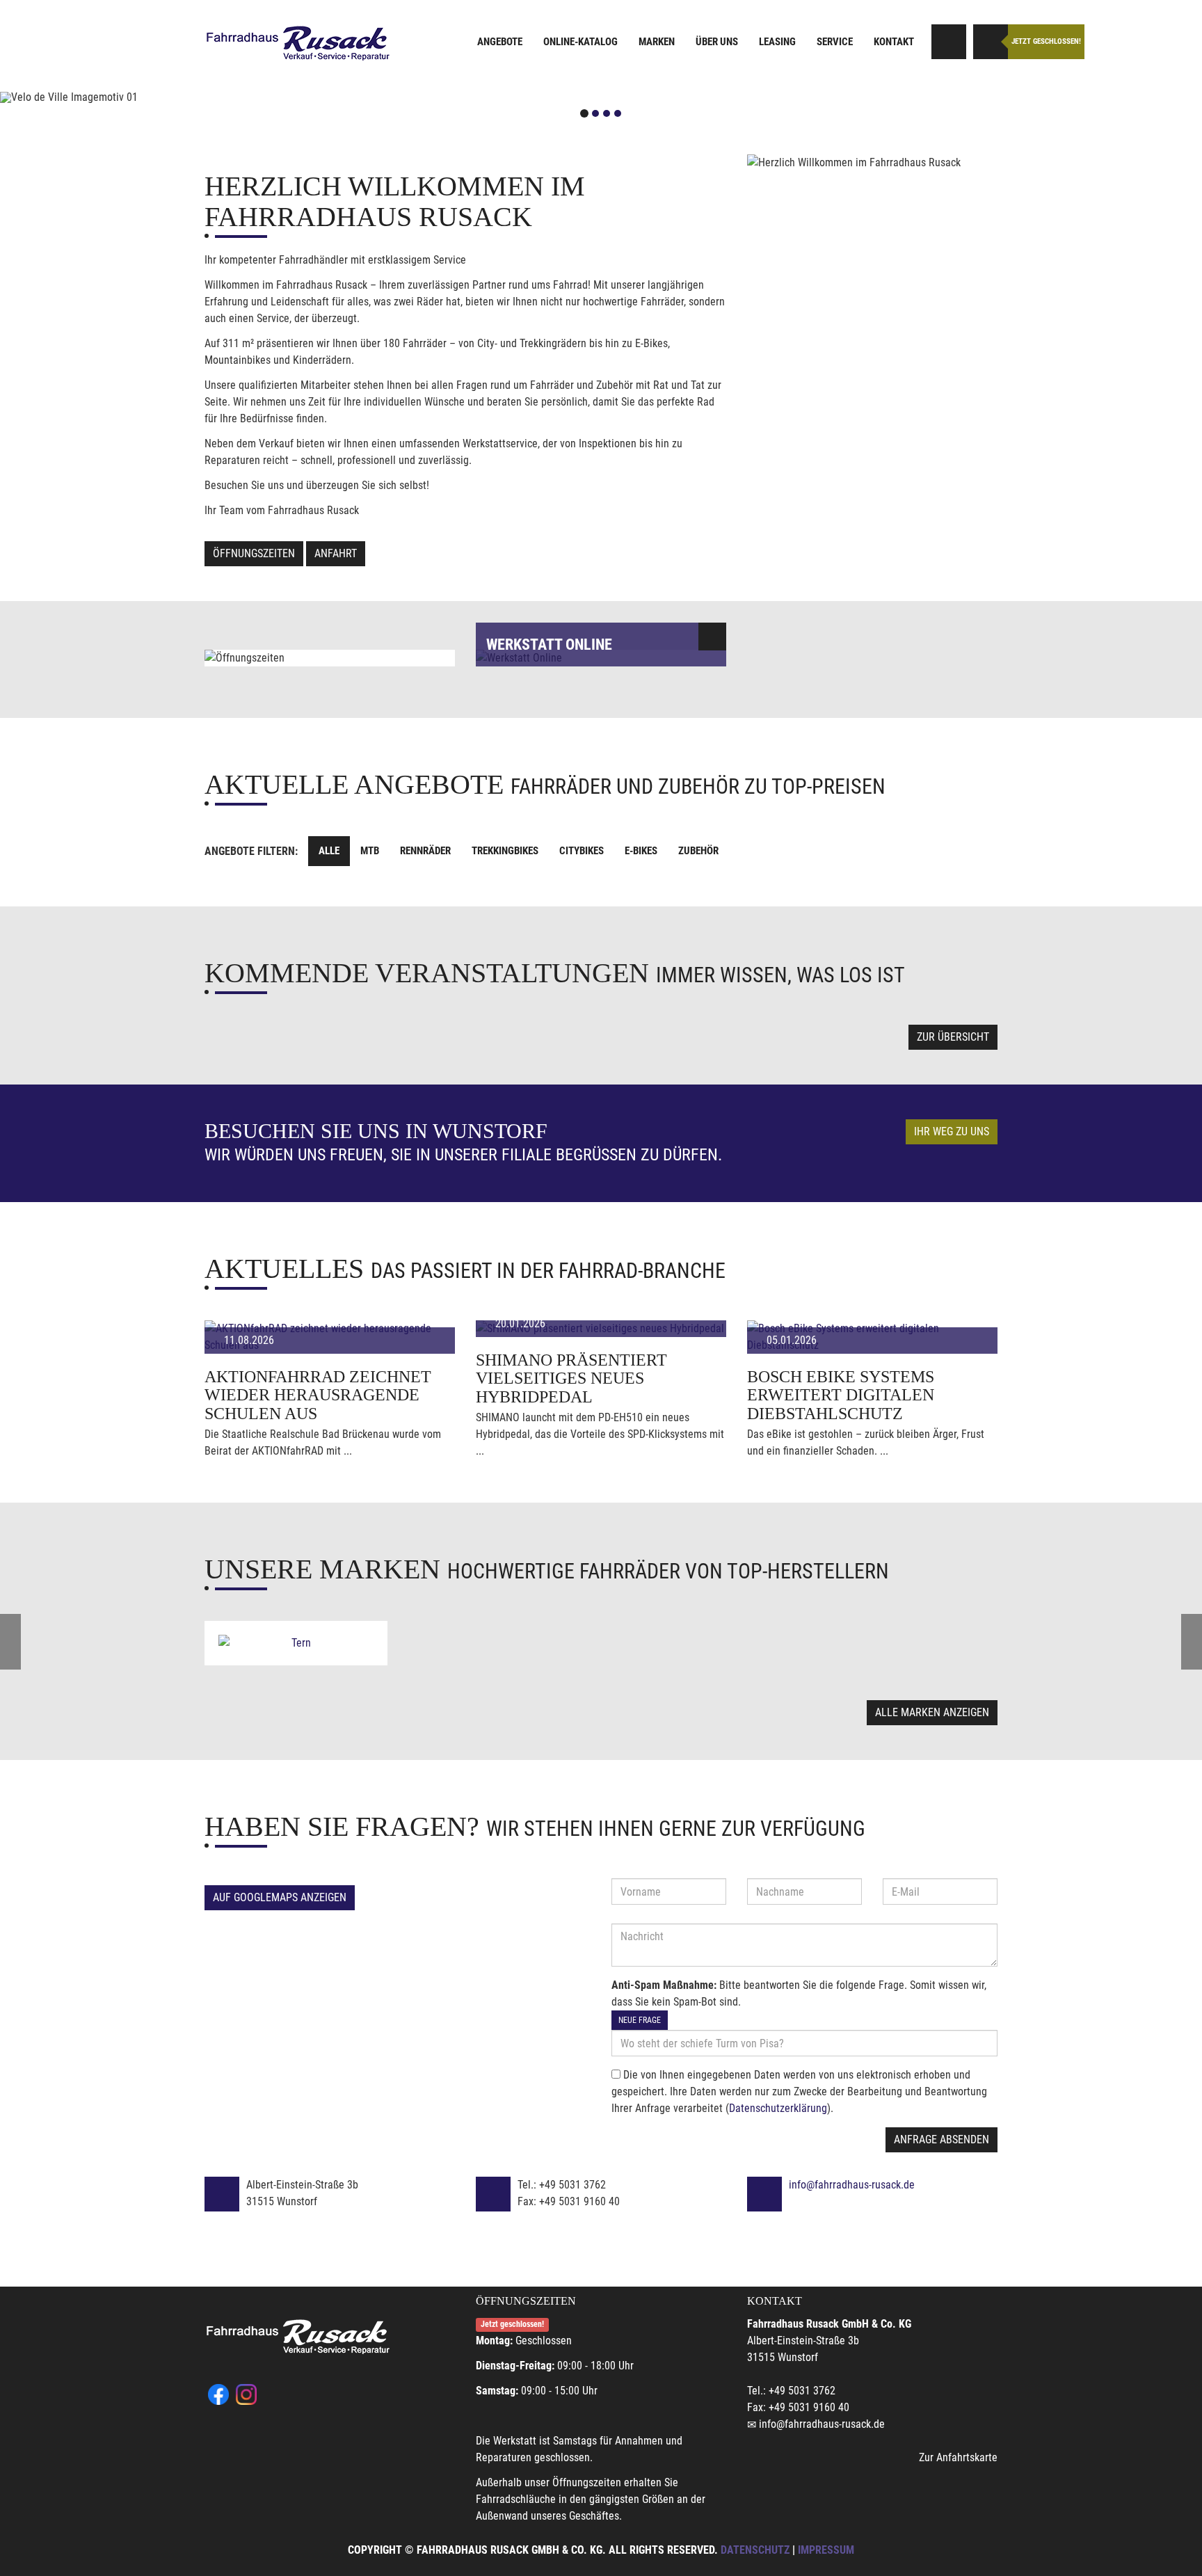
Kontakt (894, 42)
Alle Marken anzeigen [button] (932, 1712)
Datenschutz (755, 2550)
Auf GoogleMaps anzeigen (280, 1897)
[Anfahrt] (949, 42)
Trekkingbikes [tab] (505, 851)
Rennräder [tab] (425, 851)
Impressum (826, 2550)
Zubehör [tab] (698, 851)
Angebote (500, 42)
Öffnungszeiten (254, 553)
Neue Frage (640, 2020)
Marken (657, 42)
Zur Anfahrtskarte (958, 2457)
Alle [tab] (329, 851)
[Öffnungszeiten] (991, 42)
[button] (90, 97)
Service (835, 42)
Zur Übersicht (953, 1037)
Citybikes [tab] (582, 851)
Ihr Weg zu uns (952, 1131)
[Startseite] (298, 43)
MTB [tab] (370, 851)
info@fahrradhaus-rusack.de (852, 2185)
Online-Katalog (580, 42)
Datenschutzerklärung (778, 2108)
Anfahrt (336, 553)
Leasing (777, 42)
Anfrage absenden (941, 2139)
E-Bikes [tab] (641, 851)
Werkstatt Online (549, 645)
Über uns (717, 42)
